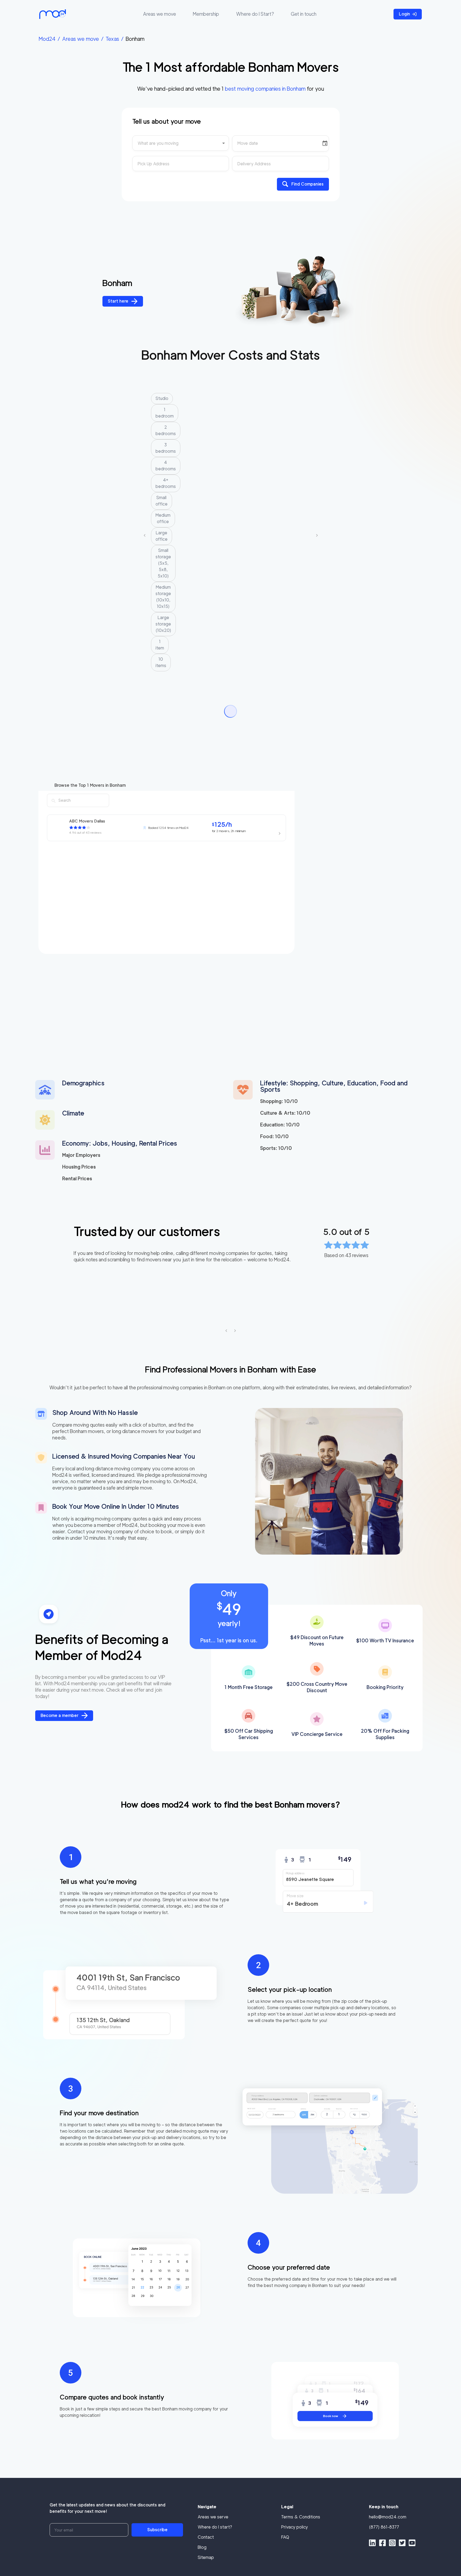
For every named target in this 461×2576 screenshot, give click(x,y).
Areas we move (160, 14)
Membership (206, 14)
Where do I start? (215, 2527)
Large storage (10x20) (163, 624)
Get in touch (304, 14)
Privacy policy (295, 2527)
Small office (162, 501)
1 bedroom (165, 413)
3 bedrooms (166, 448)
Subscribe (157, 2530)
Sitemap (206, 2557)
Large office (162, 536)
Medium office (163, 518)
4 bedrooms (166, 466)
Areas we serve (213, 2517)
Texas (112, 39)
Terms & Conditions (301, 2517)
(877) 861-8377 (384, 2527)
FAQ (285, 2537)
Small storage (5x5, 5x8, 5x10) (163, 563)
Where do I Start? (255, 14)
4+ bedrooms (166, 483)
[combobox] (181, 145)
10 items (161, 662)
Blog (202, 2547)
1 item (160, 645)
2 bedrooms (166, 430)
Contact (206, 2537)
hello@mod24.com (388, 2517)
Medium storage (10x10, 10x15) (163, 597)
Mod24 (47, 39)
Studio (162, 398)
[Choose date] (325, 143)
